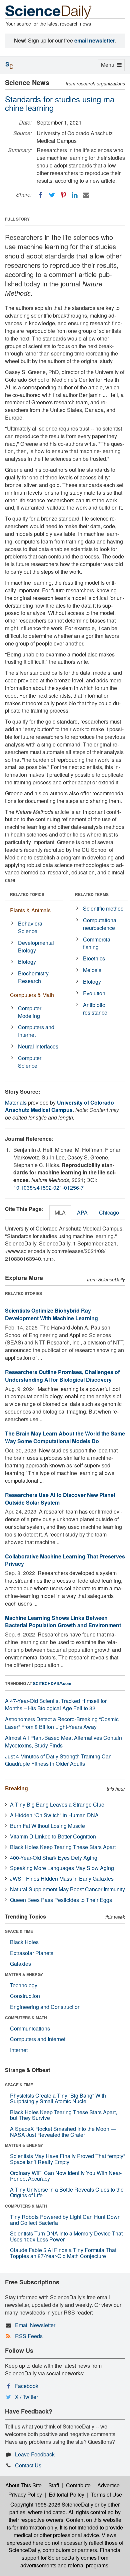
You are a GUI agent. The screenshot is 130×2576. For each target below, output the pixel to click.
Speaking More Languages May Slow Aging (62, 1868)
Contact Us (28, 2465)
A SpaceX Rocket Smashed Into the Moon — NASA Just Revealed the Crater (63, 2132)
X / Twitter (26, 2397)
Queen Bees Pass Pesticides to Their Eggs (61, 1900)
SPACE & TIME (19, 1931)
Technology (24, 1985)
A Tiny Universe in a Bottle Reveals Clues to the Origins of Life (67, 2192)
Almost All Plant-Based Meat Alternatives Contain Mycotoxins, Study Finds (63, 1741)
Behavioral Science (31, 927)
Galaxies (20, 1964)
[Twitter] (52, 195)
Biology (27, 962)
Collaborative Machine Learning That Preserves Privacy (65, 1560)
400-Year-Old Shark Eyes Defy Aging (54, 1858)
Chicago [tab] (109, 1212)
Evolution (94, 993)
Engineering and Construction (45, 2007)
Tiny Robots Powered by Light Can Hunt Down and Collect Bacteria (65, 2220)
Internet (19, 2050)
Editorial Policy (66, 2494)
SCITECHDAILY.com (52, 1683)
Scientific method (103, 908)
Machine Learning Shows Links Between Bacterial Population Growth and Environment (63, 1622)
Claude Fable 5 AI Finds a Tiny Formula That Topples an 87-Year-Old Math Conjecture (63, 2253)
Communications (30, 2028)
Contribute (78, 2485)
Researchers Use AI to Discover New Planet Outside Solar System (60, 1499)
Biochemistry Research (33, 977)
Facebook (27, 2386)
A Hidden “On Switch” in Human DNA (54, 1815)
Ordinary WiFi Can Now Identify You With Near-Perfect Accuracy (66, 2176)
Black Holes (24, 1942)
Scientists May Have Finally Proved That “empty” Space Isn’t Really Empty (67, 2159)
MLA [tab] (60, 1212)
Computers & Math (32, 995)
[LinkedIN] (75, 195)
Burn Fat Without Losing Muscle (47, 1826)
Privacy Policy (25, 2494)
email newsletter (95, 40)
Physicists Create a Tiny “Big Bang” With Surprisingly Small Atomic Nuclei (58, 2098)
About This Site (23, 2485)
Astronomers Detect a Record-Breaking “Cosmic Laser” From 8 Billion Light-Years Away (62, 1723)
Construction (25, 1996)
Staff (54, 2485)
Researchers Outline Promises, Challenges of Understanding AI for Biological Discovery (62, 1376)
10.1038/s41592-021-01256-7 (48, 1188)
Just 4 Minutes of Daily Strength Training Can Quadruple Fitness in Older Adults (58, 1760)
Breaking (16, 1788)
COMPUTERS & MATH (26, 2018)
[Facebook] (41, 195)
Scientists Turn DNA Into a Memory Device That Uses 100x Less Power (66, 2236)
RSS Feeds (29, 2336)
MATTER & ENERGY (24, 1974)
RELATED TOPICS (27, 894)
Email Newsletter (35, 2325)
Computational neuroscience (100, 924)
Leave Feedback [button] (35, 2454)
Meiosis (92, 970)
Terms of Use (106, 2494)
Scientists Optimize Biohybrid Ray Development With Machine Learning (51, 1314)
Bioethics (94, 958)
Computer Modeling (30, 1012)
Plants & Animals (30, 910)
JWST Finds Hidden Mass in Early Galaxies (62, 1879)
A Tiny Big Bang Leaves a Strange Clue (57, 1804)
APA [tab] (82, 1212)
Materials (16, 1102)
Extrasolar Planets (32, 1953)
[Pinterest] (63, 195)
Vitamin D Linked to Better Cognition (53, 1836)
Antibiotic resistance (95, 1009)
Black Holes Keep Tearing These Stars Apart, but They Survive (63, 2115)
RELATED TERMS (92, 894)
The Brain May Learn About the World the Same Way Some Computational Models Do (65, 1437)
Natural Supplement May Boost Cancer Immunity (67, 1889)
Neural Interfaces (38, 1046)
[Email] (86, 195)
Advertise (108, 2485)
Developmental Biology (36, 946)
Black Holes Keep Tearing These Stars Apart (63, 1847)
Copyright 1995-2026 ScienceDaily (52, 2504)
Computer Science (30, 1062)
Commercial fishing (97, 943)
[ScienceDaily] (48, 11)
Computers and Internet (36, 1031)
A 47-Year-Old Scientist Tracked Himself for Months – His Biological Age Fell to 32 (56, 1705)
